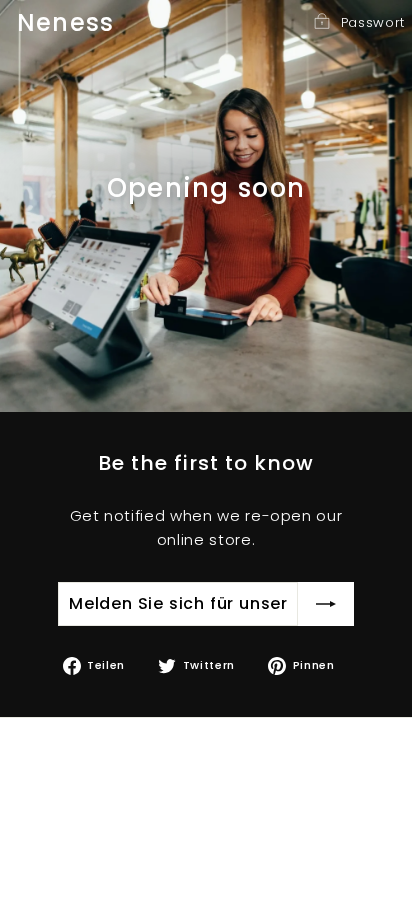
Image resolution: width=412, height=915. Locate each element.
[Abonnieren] (326, 604)
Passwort (373, 22)
